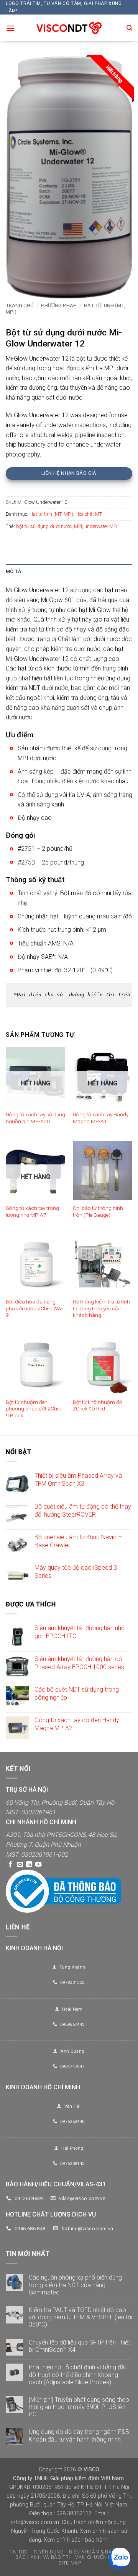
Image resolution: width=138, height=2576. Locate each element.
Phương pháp (59, 305)
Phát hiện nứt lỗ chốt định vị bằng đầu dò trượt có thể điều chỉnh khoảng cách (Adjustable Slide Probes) (78, 2374)
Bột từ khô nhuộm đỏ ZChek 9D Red (98, 1405)
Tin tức (18, 2552)
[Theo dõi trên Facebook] (10, 1865)
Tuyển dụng (48, 2552)
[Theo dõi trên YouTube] (38, 1865)
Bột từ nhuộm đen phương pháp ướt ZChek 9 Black (34, 1409)
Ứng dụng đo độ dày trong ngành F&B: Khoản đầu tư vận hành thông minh (80, 2435)
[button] (10, 28)
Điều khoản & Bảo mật (98, 2552)
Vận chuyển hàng (99, 2557)
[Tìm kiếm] (129, 28)
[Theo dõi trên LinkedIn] (29, 1865)
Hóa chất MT (89, 514)
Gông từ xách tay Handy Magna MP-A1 (101, 1118)
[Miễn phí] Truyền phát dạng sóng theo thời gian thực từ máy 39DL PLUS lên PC (79, 2407)
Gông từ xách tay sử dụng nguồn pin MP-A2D (35, 1118)
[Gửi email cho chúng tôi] (20, 1865)
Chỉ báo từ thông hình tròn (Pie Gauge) (98, 1211)
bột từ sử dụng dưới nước (44, 526)
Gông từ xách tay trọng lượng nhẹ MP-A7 (32, 1211)
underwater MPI (101, 526)
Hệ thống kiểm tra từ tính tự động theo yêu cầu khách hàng (101, 1308)
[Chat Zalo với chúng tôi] (120, 2558)
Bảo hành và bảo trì (43, 2557)
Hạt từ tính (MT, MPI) (51, 514)
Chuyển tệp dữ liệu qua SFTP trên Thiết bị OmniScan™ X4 (79, 2346)
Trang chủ (20, 305)
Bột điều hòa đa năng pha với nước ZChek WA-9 (34, 1308)
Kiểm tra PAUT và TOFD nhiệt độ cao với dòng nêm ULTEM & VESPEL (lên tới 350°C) (80, 2317)
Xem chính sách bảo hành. (77, 2540)
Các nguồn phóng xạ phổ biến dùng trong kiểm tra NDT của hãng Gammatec (75, 2285)
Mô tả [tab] (13, 571)
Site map (70, 2563)
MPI (78, 526)
